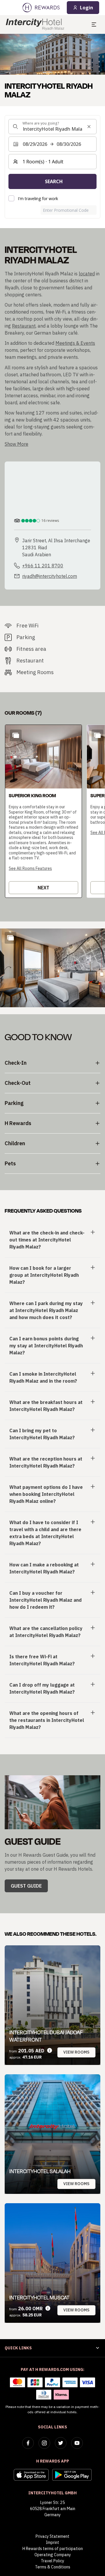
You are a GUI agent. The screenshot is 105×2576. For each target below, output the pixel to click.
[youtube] (77, 2443)
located (87, 274)
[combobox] (52, 127)
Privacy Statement (52, 2536)
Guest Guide (26, 1886)
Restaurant (24, 326)
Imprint (52, 2542)
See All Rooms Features (30, 868)
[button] (43, 811)
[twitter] (61, 2443)
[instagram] (44, 2443)
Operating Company (53, 2555)
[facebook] (28, 2443)
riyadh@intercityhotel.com (50, 576)
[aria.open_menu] (94, 25)
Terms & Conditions (53, 2567)
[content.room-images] (16, 735)
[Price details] (50, 2051)
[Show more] (10, 938)
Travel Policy (52, 2561)
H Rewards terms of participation (53, 2549)
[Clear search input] (89, 127)
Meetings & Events (75, 343)
